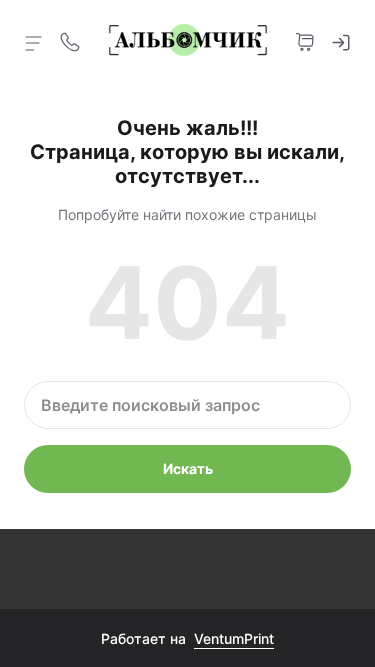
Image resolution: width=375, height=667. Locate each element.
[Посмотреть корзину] (305, 40)
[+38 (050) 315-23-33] (70, 40)
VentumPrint (234, 638)
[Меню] (34, 42)
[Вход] (341, 40)
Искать (188, 468)
